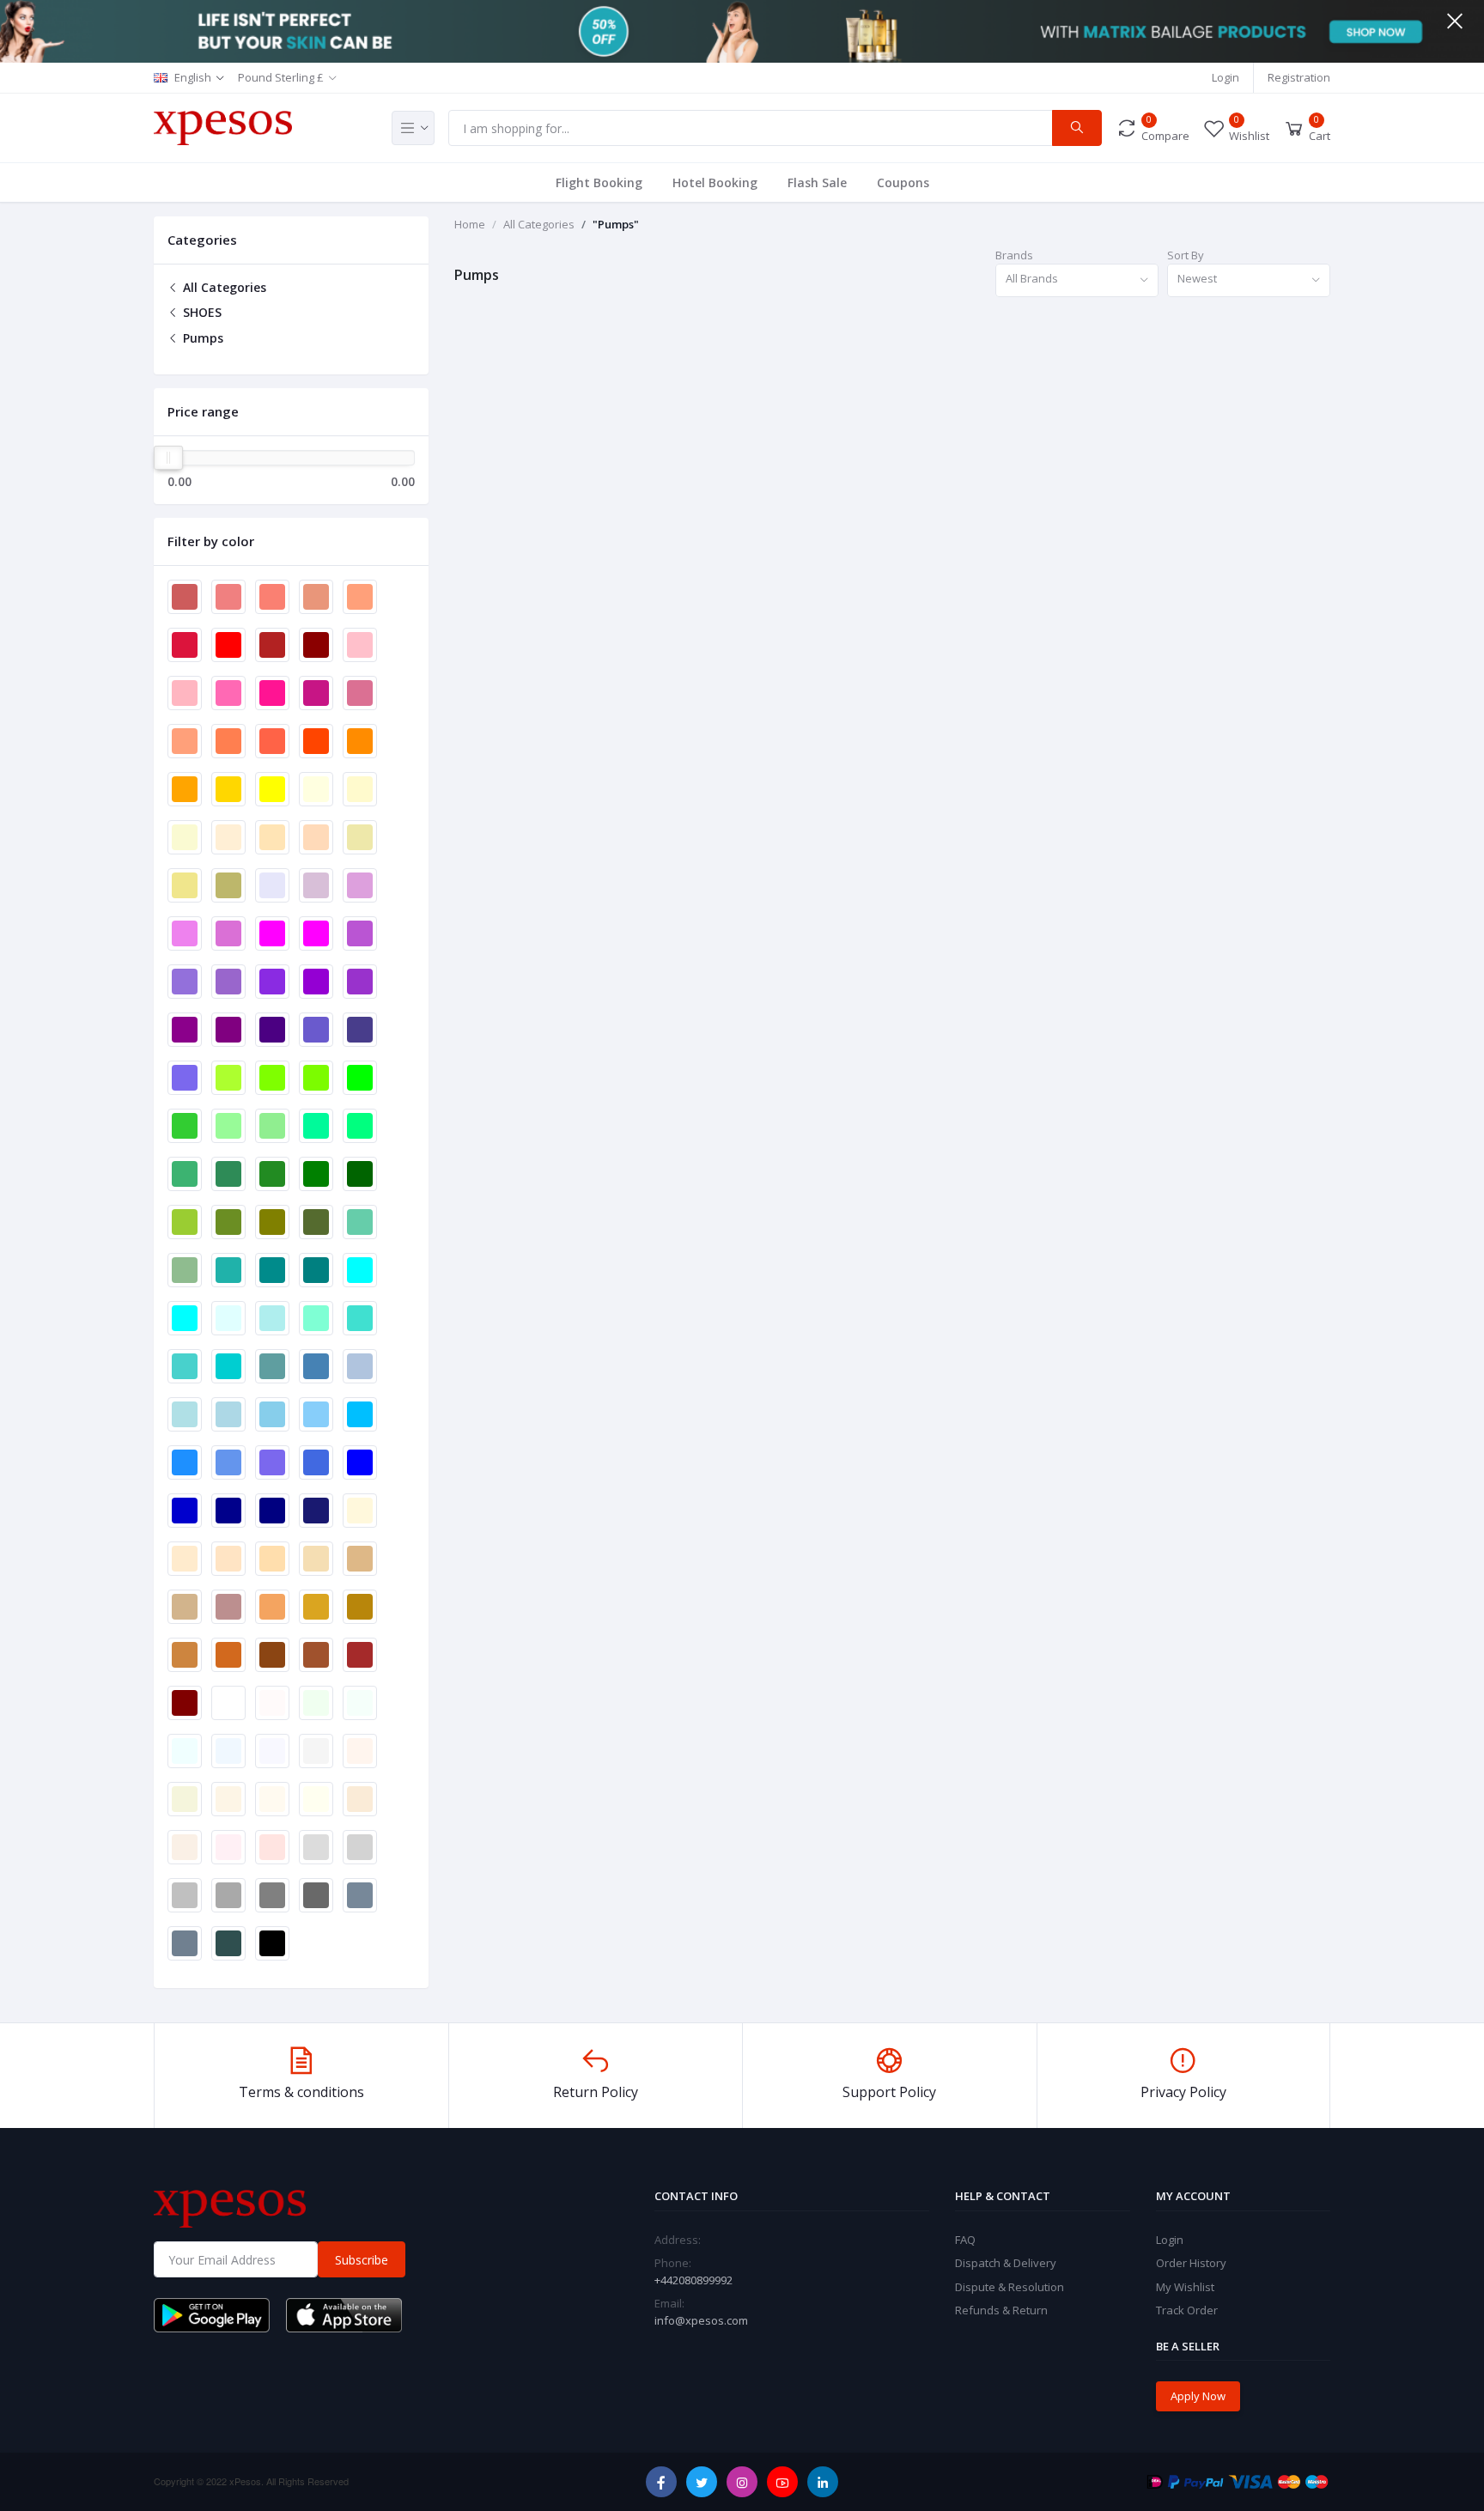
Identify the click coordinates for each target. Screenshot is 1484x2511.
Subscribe (362, 2260)
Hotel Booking (715, 182)
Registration (1299, 77)
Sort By (1186, 255)
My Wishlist (1185, 2287)
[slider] (168, 458)
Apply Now (1198, 2396)
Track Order (1187, 2310)
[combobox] (1077, 280)
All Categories (223, 287)
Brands (1014, 255)
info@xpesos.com (701, 2320)
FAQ (965, 2240)
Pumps (201, 338)
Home (470, 224)
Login (1226, 77)
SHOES (201, 312)
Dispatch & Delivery (1006, 2263)
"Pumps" (616, 224)
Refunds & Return (1001, 2310)
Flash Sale (817, 182)
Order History (1191, 2263)
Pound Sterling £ (281, 77)
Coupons (903, 182)
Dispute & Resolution (1010, 2287)
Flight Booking (599, 182)
